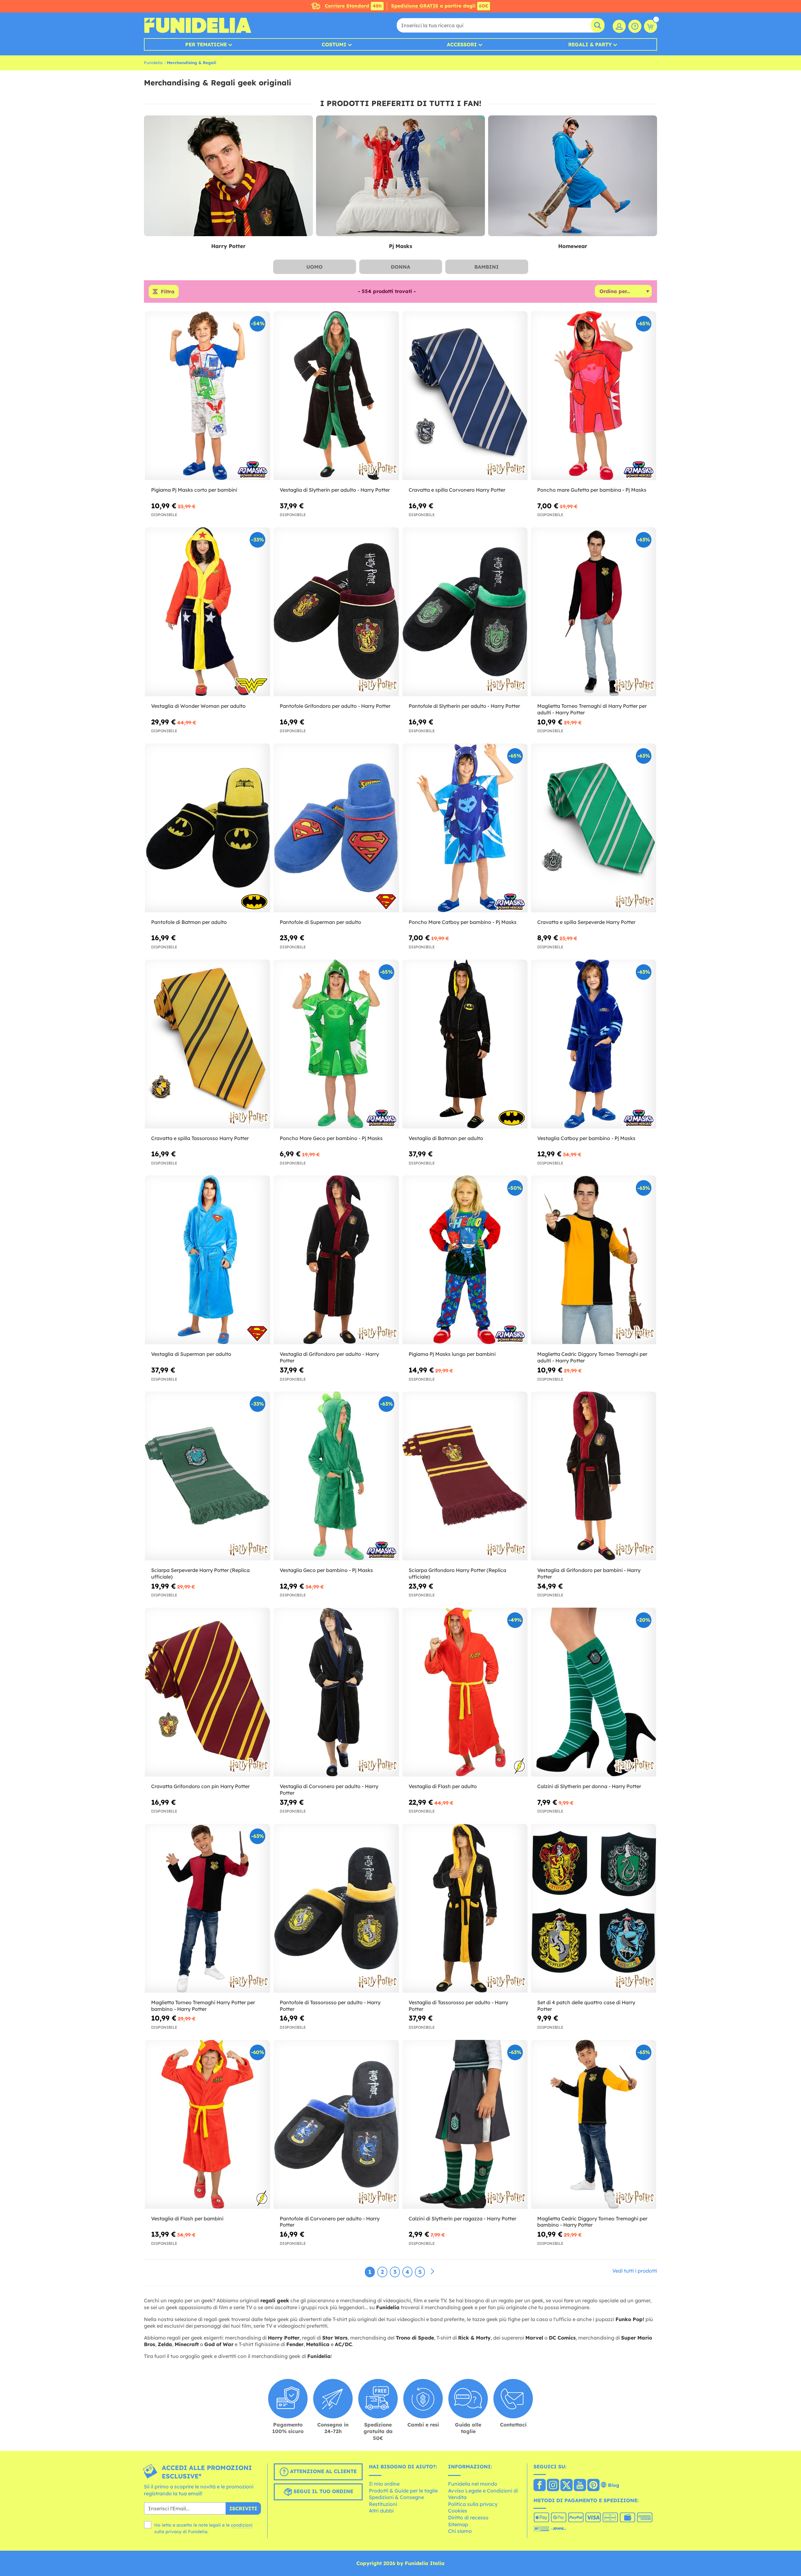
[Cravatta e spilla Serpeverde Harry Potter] (594, 828)
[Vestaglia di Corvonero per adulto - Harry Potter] (336, 1692)
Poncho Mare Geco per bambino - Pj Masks (331, 1138)
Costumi (334, 44)
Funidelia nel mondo (473, 2484)
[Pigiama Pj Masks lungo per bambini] (465, 1260)
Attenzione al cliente (323, 2472)
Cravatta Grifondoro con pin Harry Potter (200, 1786)
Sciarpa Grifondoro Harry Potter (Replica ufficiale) (457, 1573)
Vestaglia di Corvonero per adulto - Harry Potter (329, 1790)
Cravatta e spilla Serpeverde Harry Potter (586, 922)
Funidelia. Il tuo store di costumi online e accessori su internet (198, 25)
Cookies (458, 2511)
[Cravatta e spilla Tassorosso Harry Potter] (207, 1044)
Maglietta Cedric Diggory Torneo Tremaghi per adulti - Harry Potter (592, 1357)
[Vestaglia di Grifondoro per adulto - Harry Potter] (336, 1260)
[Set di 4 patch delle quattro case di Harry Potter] (594, 1908)
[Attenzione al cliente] (635, 26)
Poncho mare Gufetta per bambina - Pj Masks (592, 490)
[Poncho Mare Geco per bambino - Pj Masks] (336, 1044)
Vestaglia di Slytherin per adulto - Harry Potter (335, 490)
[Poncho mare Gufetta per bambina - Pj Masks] (594, 396)
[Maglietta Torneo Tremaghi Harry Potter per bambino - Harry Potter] (207, 1908)
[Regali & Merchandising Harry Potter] (228, 176)
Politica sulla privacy (473, 2504)
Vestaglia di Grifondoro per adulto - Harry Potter (329, 1357)
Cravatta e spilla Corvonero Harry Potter (457, 490)
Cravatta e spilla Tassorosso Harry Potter (200, 1138)
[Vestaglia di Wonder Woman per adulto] (207, 612)
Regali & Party (590, 44)
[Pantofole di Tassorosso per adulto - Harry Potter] (336, 1908)
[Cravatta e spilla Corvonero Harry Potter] (465, 396)
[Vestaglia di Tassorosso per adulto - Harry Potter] (465, 1908)
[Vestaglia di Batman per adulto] (465, 1044)
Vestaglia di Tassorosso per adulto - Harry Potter (458, 2006)
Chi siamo (460, 2531)
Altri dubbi (381, 2511)
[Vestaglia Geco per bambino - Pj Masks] (336, 1476)
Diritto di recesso (468, 2518)
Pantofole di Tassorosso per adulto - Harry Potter (330, 2006)
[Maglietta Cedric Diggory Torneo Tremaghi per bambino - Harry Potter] (594, 2125)
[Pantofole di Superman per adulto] (336, 828)
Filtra (168, 292)
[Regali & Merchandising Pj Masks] (400, 176)
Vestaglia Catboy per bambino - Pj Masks (586, 1138)
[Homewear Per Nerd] (573, 176)
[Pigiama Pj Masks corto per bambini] (207, 396)
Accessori (462, 44)
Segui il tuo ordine (323, 2492)
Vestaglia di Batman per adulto (446, 1138)
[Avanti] (432, 2272)
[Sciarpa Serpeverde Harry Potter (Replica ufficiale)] (207, 1476)
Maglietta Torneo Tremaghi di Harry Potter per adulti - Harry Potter (592, 709)
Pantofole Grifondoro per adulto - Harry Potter (335, 706)
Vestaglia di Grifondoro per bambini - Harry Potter (589, 1573)
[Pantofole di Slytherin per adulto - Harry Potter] (465, 612)
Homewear (573, 246)
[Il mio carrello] (650, 26)
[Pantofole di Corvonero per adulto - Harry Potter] (336, 2125)
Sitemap (458, 2524)
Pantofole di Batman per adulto (189, 922)
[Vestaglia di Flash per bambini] (207, 2125)
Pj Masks (400, 246)
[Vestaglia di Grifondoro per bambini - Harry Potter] (594, 1476)
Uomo (314, 267)
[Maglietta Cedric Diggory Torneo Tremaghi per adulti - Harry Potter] (594, 1260)
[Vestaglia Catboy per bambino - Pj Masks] (594, 1044)
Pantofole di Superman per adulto (320, 922)
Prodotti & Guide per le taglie (403, 2491)
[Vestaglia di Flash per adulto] (465, 1692)
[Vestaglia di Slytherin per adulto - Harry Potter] (336, 396)
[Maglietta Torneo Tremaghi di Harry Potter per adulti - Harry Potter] (594, 612)
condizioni (242, 2525)
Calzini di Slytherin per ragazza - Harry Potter (462, 2219)
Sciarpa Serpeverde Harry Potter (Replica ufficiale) (200, 1573)
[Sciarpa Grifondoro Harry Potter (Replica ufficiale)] (465, 1476)
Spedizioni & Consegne (396, 2497)
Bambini (487, 267)
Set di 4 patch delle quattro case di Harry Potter (586, 2006)
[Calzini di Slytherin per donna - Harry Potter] (594, 1692)
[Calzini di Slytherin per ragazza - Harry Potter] (465, 2125)
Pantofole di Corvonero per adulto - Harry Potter (330, 2222)
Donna (400, 267)
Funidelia (153, 63)
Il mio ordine (384, 2484)
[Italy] (540, 2486)
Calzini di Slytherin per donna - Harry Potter (589, 1786)
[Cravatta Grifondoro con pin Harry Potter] (207, 1692)
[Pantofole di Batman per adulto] (207, 828)
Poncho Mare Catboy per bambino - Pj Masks (463, 922)
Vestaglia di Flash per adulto (443, 1786)
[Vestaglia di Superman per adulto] (207, 1260)
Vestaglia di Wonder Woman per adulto (198, 706)
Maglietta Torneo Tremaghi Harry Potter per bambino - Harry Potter (203, 2006)
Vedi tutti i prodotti (635, 2271)
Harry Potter (228, 246)
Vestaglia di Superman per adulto (191, 1354)
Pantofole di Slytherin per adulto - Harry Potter (464, 706)
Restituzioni (383, 2504)
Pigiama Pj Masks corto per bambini (194, 490)
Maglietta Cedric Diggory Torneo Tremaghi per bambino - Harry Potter (592, 2222)
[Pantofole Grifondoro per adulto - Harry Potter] (336, 612)
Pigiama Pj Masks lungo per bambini (452, 1354)
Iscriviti (243, 2508)
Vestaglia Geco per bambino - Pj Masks (326, 1570)
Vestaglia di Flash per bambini (187, 2219)
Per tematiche (206, 44)
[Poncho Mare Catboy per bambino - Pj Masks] (465, 828)
